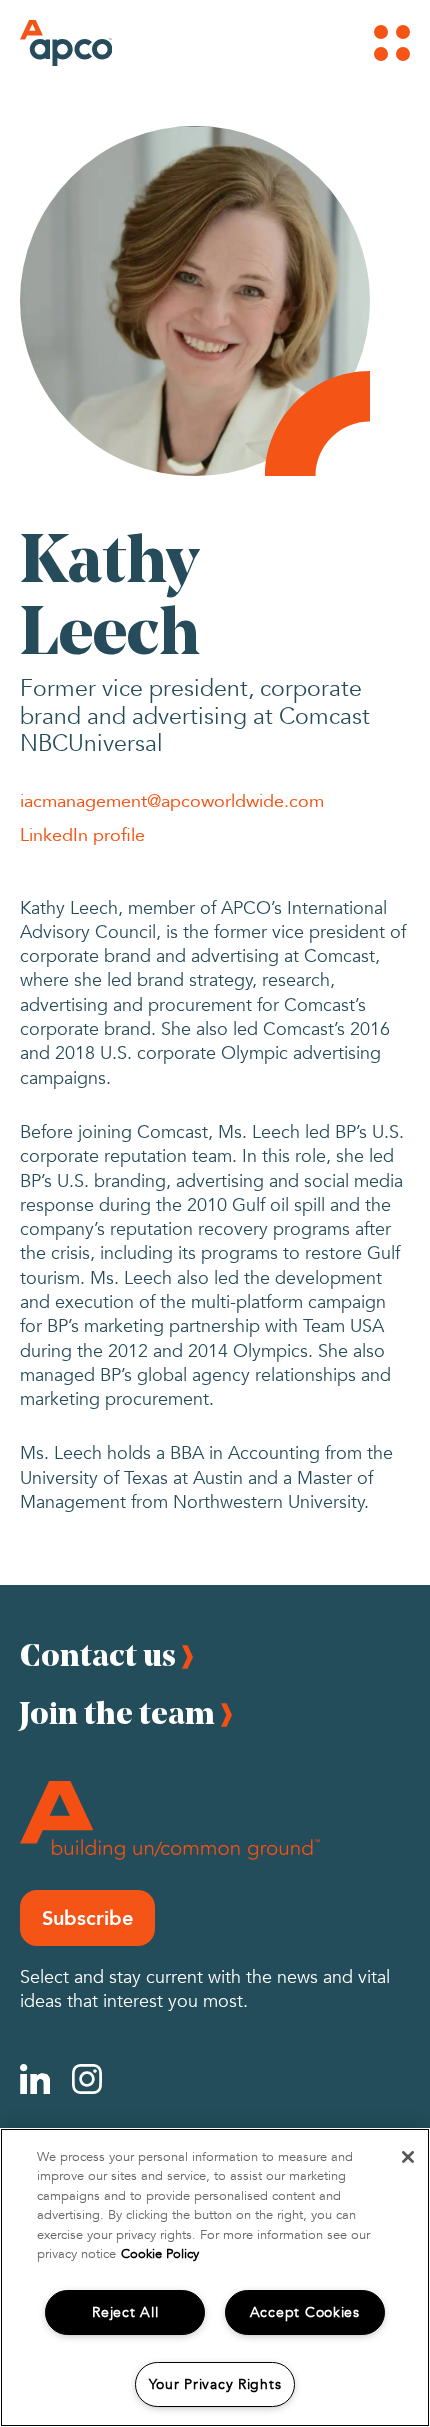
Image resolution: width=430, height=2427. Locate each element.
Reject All (125, 2312)
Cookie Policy (160, 2254)
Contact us (98, 1654)
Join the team (117, 1712)
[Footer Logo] (170, 1820)
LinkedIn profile (82, 834)
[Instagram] (87, 2079)
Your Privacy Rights (215, 2384)
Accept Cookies (305, 2312)
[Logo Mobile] (47, 43)
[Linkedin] (35, 2079)
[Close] (408, 2157)
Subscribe (87, 1918)
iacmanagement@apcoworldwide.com (172, 800)
